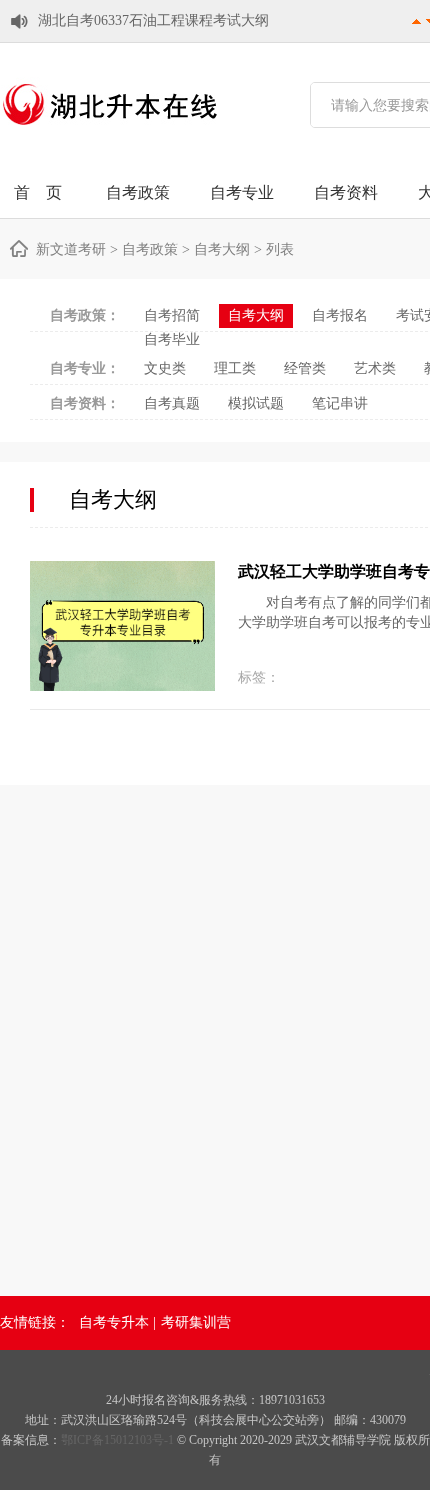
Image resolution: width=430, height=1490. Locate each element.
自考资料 (346, 192)
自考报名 (340, 315)
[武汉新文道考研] (110, 130)
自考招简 (172, 315)
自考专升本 (114, 1322)
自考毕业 (172, 339)
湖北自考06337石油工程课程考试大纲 (153, 20)
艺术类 (375, 368)
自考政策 (138, 192)
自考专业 (242, 192)
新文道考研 (71, 249)
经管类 (305, 368)
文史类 (165, 368)
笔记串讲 (340, 403)
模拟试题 (256, 403)
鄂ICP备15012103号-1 (119, 1440)
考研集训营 (196, 1322)
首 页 (38, 192)
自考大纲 (222, 249)
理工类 (235, 368)
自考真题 (172, 403)
